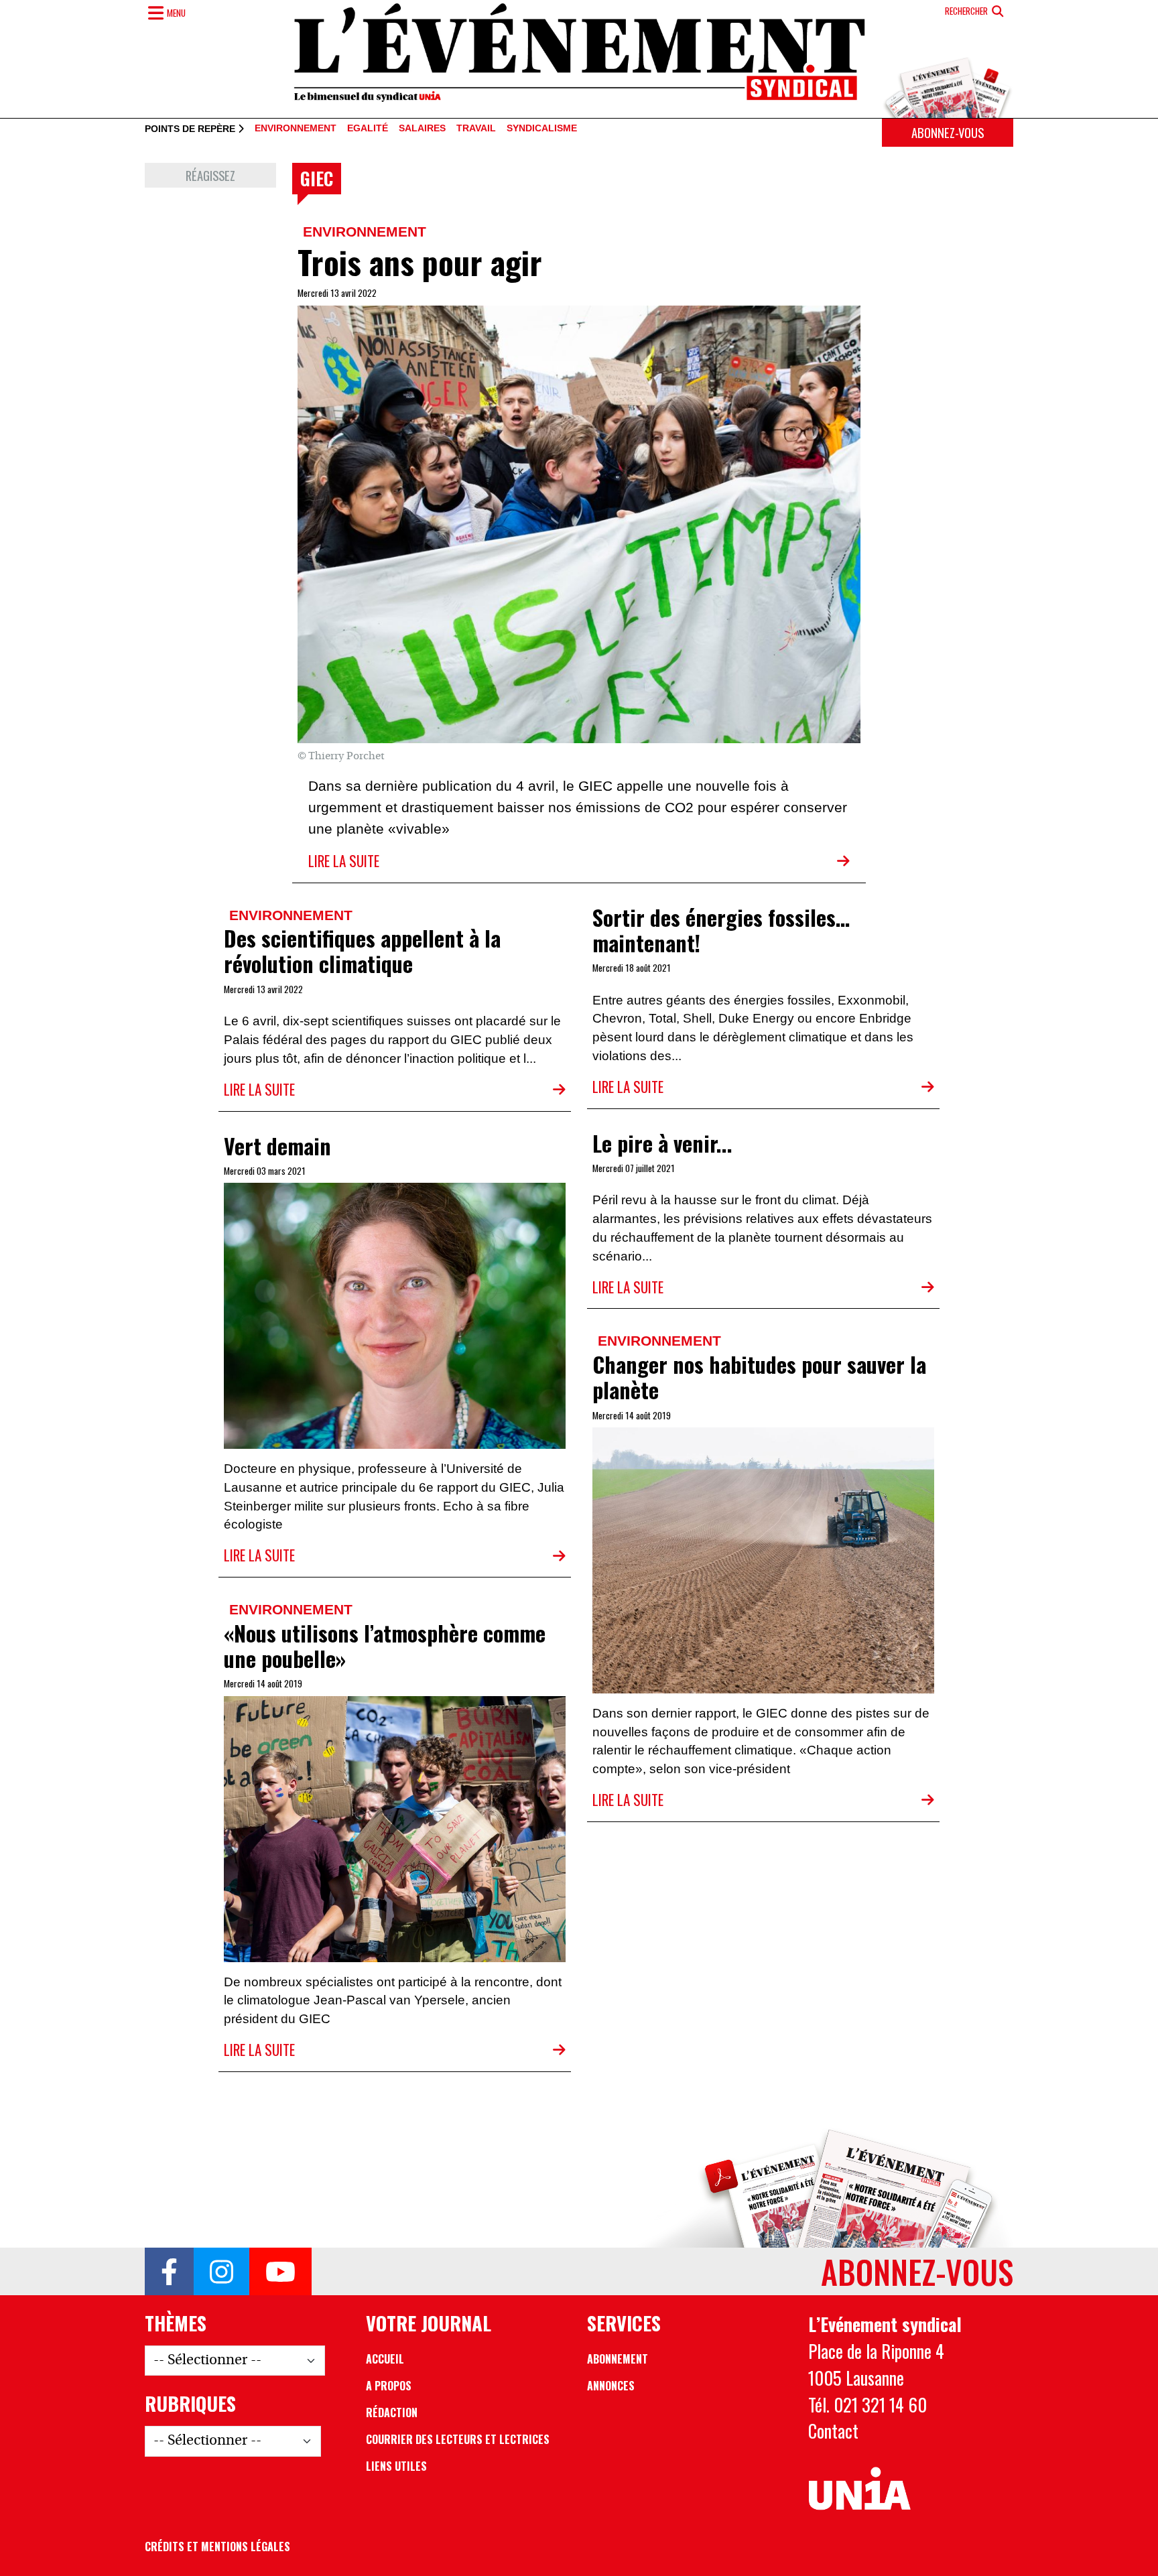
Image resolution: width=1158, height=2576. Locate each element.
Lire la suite (344, 861)
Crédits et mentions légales (217, 2547)
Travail (476, 129)
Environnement (296, 129)
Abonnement (618, 2359)
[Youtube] (280, 2272)
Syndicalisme (542, 129)
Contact (833, 2431)
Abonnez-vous (948, 132)
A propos (389, 2386)
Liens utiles (396, 2466)
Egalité (368, 129)
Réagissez (210, 175)
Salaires (422, 129)
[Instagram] (221, 2272)
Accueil (385, 2359)
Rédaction (392, 2412)
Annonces (611, 2386)
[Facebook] (169, 2272)
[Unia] (859, 2489)
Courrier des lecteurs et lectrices (458, 2439)
